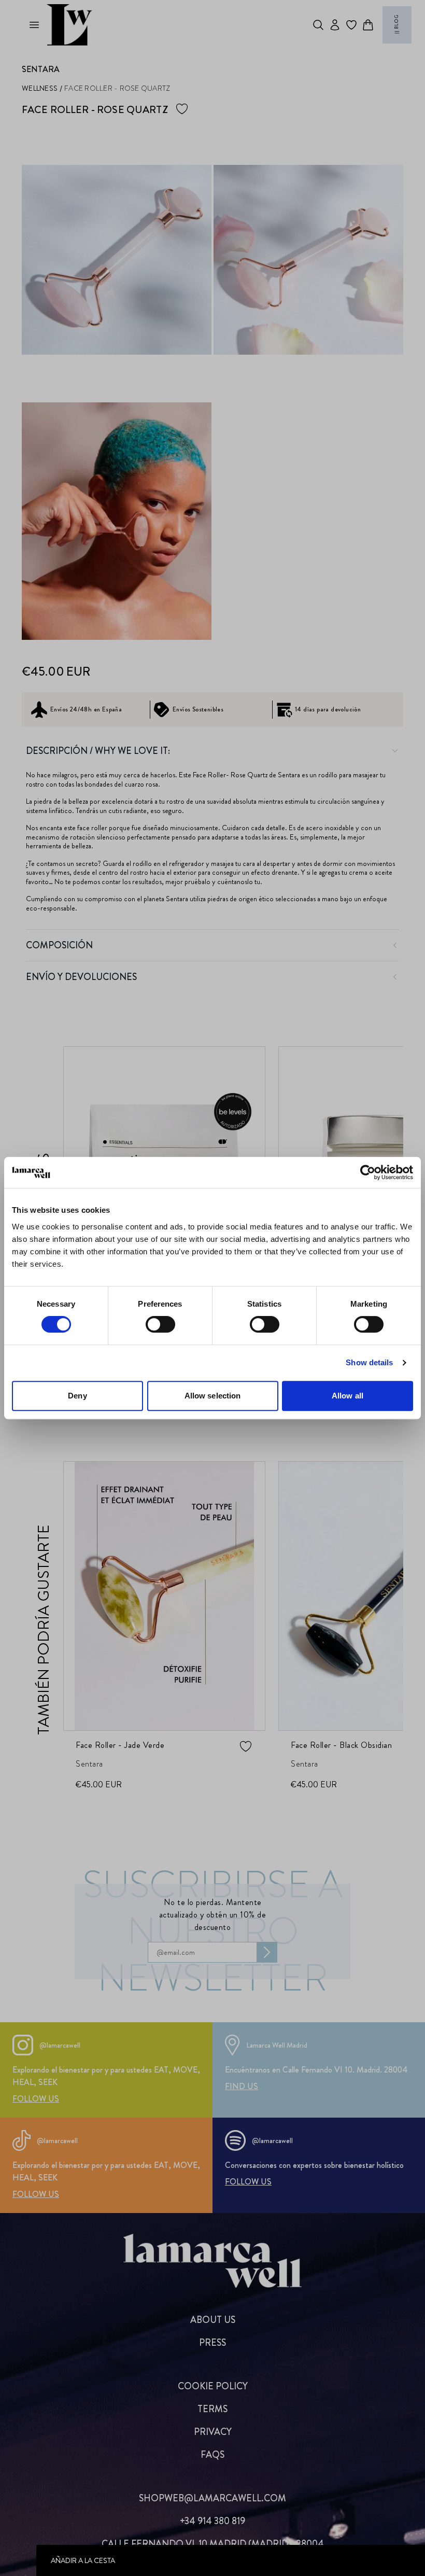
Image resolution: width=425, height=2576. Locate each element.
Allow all (348, 1396)
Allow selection (213, 1396)
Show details (369, 1362)
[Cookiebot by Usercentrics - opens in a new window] (368, 1172)
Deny (77, 1396)
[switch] (160, 1324)
